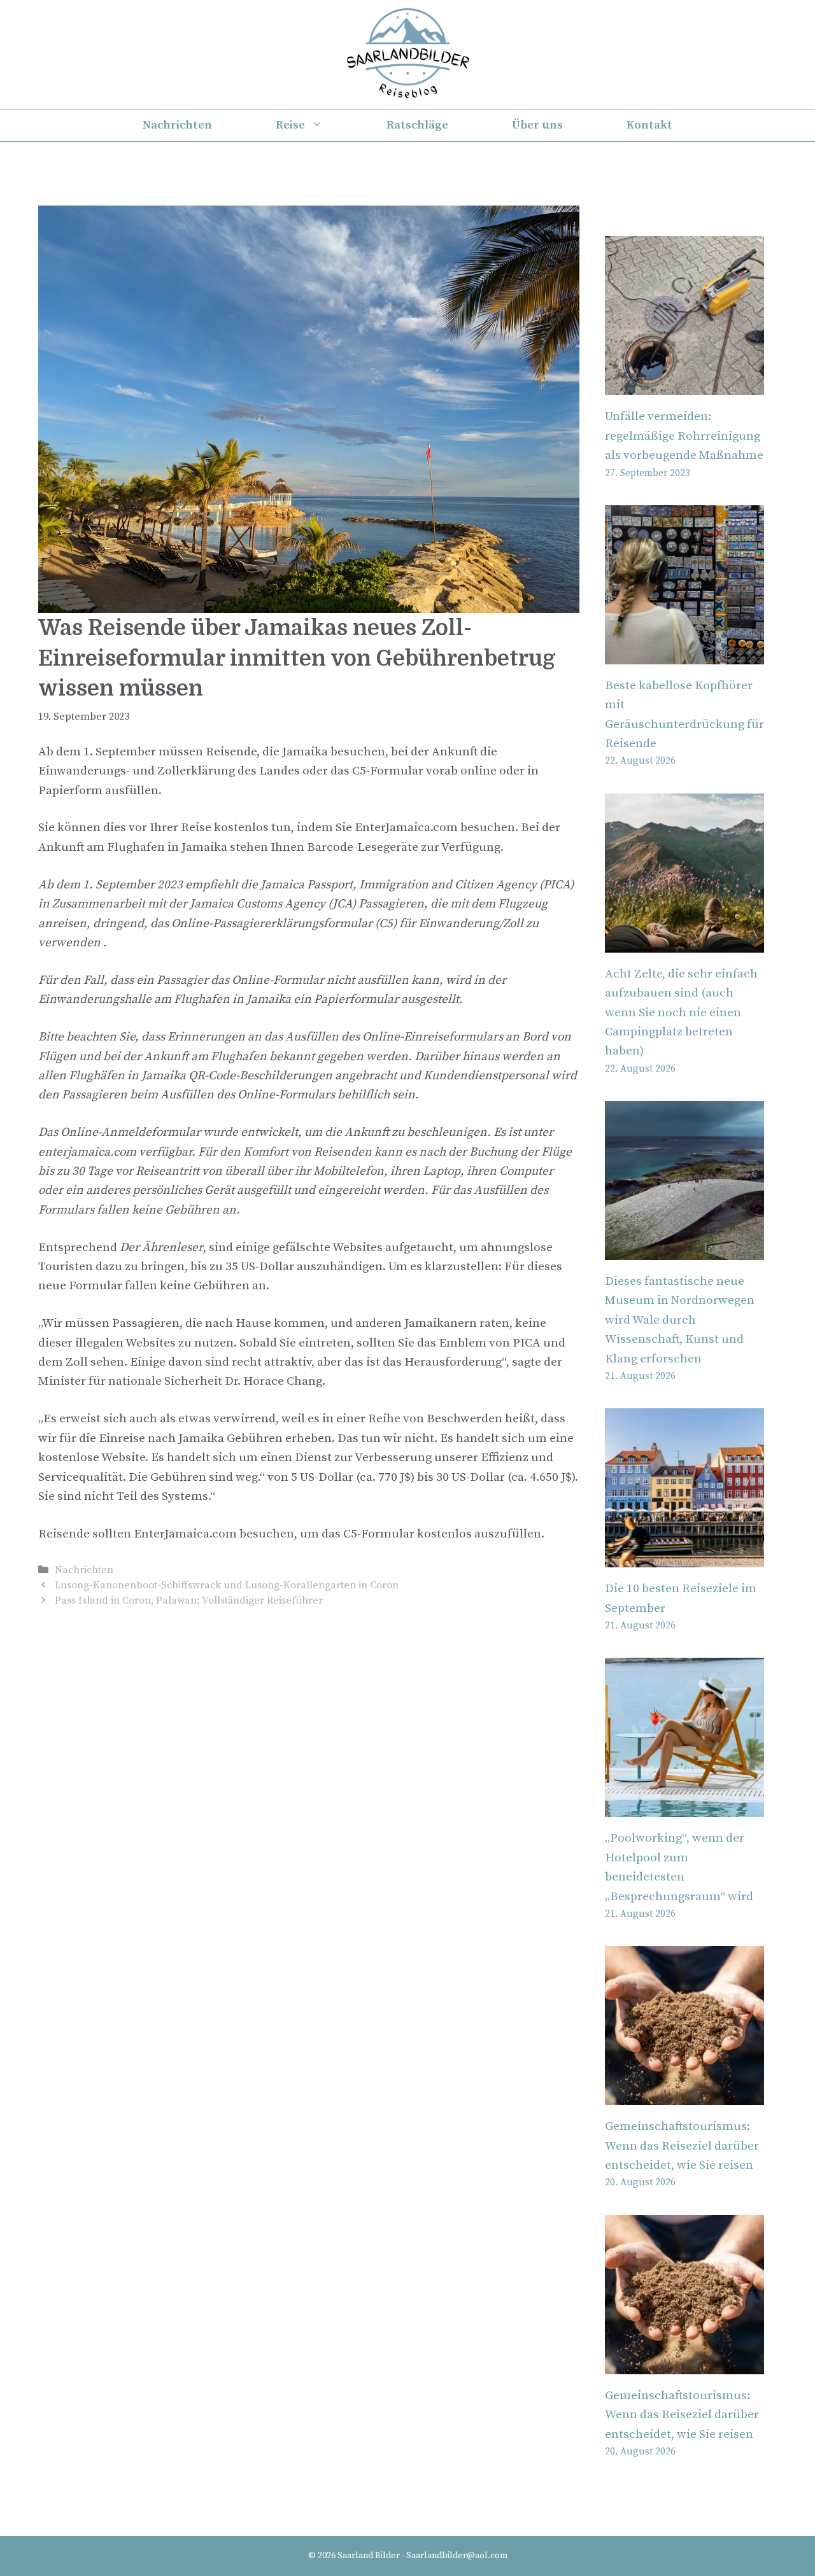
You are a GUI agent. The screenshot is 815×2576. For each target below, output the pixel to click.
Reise (290, 125)
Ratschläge (417, 125)
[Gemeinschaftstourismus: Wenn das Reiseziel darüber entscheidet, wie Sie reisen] (684, 2095)
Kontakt (649, 125)
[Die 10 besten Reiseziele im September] (684, 1557)
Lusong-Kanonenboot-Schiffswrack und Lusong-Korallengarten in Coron (227, 1585)
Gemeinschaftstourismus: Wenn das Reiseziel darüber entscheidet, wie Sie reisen (682, 2146)
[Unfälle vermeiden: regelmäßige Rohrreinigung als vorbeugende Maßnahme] (684, 385)
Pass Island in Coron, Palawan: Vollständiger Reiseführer (189, 1600)
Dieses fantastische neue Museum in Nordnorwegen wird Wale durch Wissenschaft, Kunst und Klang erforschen (680, 1320)
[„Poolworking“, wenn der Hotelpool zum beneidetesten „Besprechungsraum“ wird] (684, 1807)
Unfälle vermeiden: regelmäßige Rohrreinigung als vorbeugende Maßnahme (684, 436)
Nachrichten (177, 125)
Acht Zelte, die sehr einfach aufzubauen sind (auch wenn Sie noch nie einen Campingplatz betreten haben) (681, 1013)
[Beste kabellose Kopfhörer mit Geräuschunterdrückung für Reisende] (684, 654)
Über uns (537, 125)
